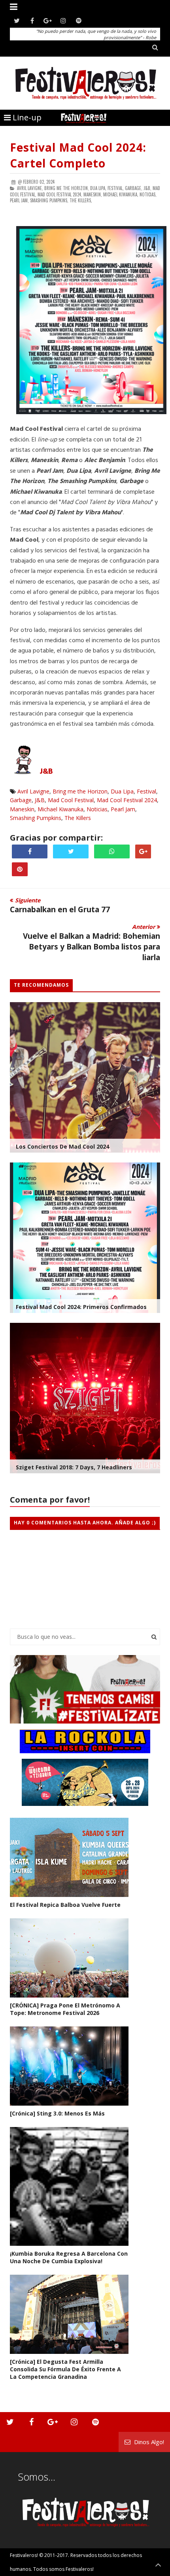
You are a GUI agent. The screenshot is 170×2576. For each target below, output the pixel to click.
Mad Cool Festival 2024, (60, 194)
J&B (46, 772)
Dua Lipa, (98, 188)
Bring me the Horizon (80, 791)
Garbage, (134, 188)
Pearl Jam (123, 809)
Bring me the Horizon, (67, 188)
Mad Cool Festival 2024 (127, 800)
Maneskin (22, 809)
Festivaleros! (24, 2555)
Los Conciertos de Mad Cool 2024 (62, 1146)
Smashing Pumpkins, (49, 200)
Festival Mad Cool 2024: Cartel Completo (78, 155)
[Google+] (48, 21)
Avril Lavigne (33, 791)
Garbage (21, 800)
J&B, (147, 188)
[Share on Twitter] (71, 851)
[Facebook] (32, 21)
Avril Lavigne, (30, 188)
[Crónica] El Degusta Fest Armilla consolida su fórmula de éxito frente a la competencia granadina (65, 2369)
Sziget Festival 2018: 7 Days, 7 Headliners (74, 1467)
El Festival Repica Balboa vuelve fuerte (65, 1905)
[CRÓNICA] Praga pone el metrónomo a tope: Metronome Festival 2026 (65, 2009)
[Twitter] (17, 21)
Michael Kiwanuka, (121, 194)
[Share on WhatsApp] (112, 851)
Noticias (97, 809)
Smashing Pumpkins (36, 818)
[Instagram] (63, 21)
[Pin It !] (20, 869)
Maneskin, (93, 194)
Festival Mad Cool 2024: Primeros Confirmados (81, 1307)
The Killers (78, 818)
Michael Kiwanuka (60, 809)
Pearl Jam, (19, 200)
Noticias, (148, 194)
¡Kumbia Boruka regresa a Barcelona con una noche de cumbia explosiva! (69, 2257)
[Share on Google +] (143, 851)
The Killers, (81, 200)
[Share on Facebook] (30, 851)
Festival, (116, 188)
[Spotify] (78, 21)
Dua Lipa (122, 791)
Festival (146, 791)
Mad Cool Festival (71, 800)
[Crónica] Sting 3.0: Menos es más (57, 2113)
